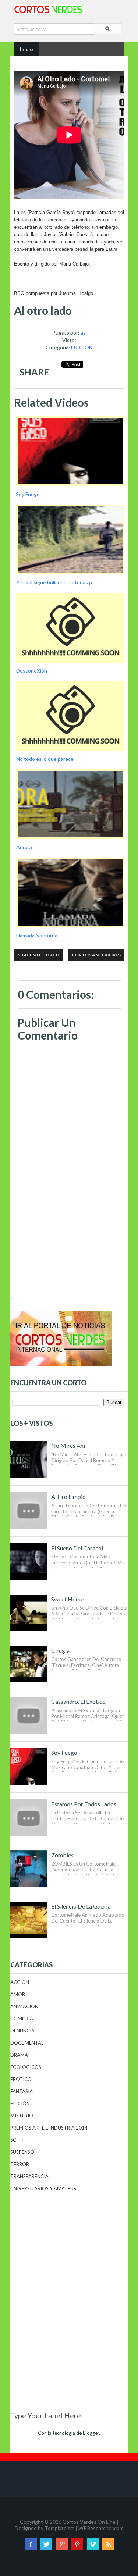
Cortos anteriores (96, 955)
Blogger (91, 2433)
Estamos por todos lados (84, 1804)
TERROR (20, 2164)
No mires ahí (68, 1445)
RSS (108, 2544)
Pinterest (77, 2544)
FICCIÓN (82, 347)
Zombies (62, 1855)
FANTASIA (22, 2091)
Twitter (46, 2544)
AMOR (18, 1994)
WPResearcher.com (101, 2528)
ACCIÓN (20, 1982)
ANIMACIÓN (24, 2006)
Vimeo (93, 2544)
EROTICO (21, 2079)
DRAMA (19, 2055)
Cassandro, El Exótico (78, 1701)
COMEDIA (22, 2019)
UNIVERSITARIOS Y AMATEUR (43, 2188)
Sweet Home (67, 1599)
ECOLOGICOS (26, 2067)
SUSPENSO (22, 2152)
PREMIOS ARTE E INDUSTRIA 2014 (49, 2128)
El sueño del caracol (77, 1548)
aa (83, 333)
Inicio (26, 49)
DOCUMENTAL (27, 2043)
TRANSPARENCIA (29, 2176)
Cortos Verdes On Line (89, 2522)
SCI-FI (17, 2140)
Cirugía (60, 1650)
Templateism (59, 2528)
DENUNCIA (22, 2031)
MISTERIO (22, 2116)
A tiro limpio (68, 1497)
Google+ (62, 2544)
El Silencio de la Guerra (81, 1906)
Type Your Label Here (46, 2415)
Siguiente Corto (38, 955)
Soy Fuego (64, 1752)
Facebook (31, 2544)
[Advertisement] (69, 1243)
